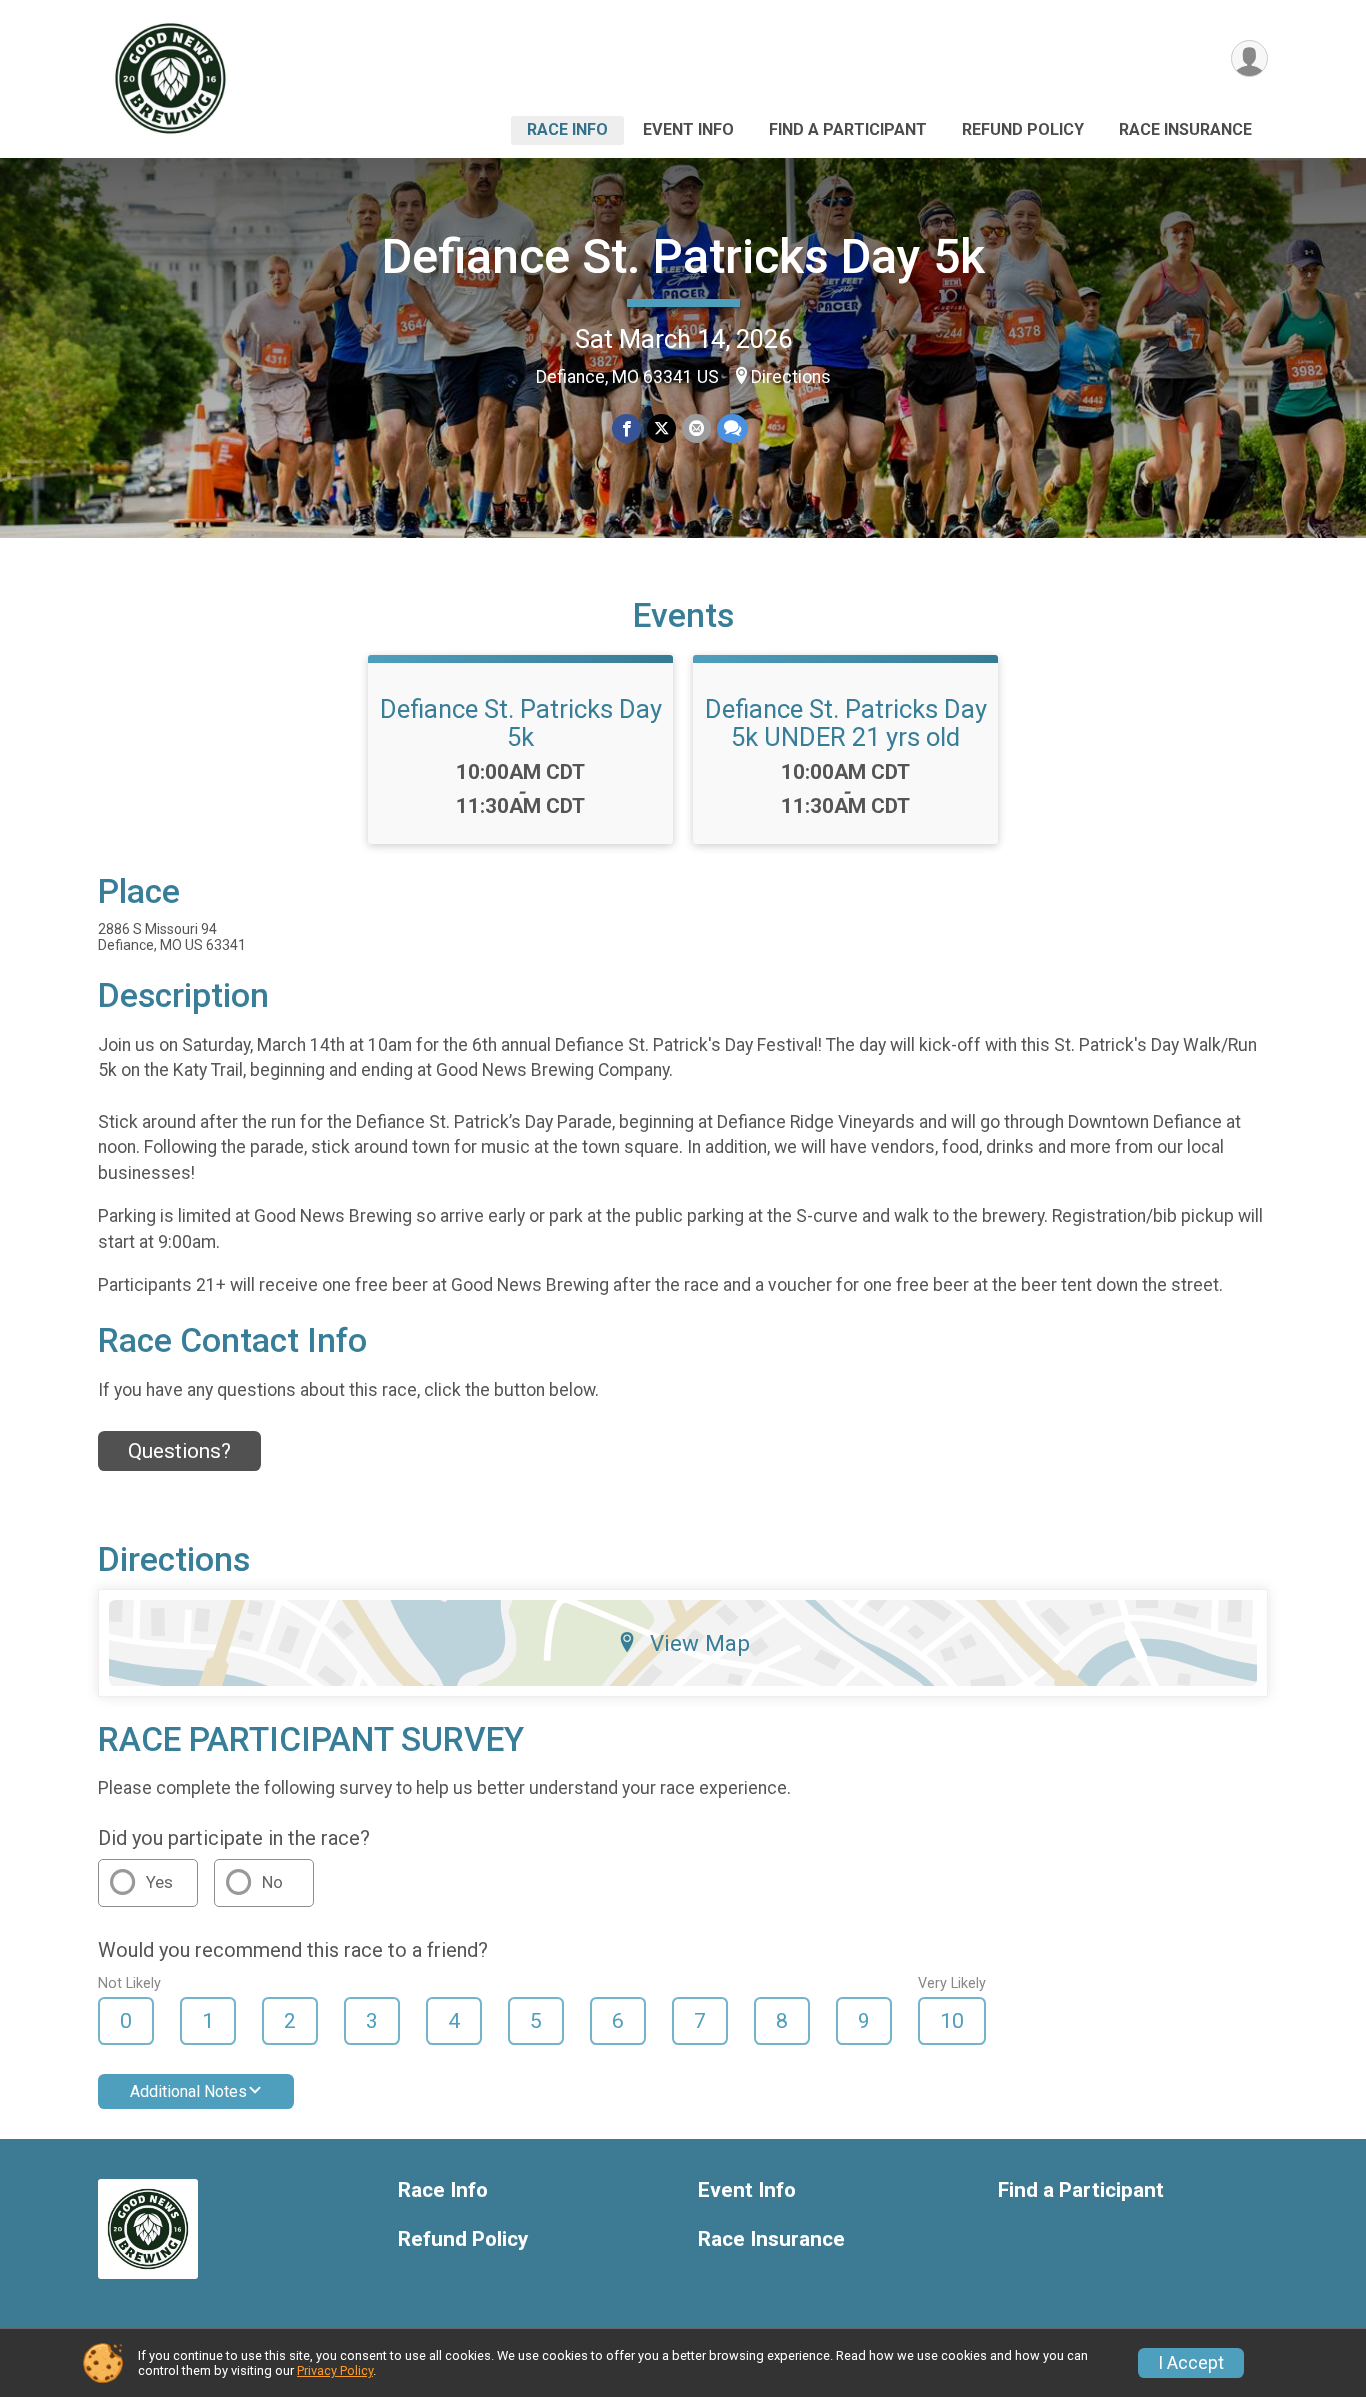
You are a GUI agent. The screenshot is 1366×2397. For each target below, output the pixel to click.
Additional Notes (188, 2091)
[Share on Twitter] (661, 428)
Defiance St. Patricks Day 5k (683, 256)
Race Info (567, 129)
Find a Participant (848, 129)
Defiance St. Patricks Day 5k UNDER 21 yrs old (846, 723)
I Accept (1191, 2363)
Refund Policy (1023, 129)
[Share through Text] (732, 428)
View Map (700, 1643)
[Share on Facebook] (626, 428)
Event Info (688, 129)
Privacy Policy (335, 2370)
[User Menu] (1249, 58)
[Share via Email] (696, 428)
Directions (791, 377)
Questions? (179, 1451)
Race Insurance (1185, 129)
